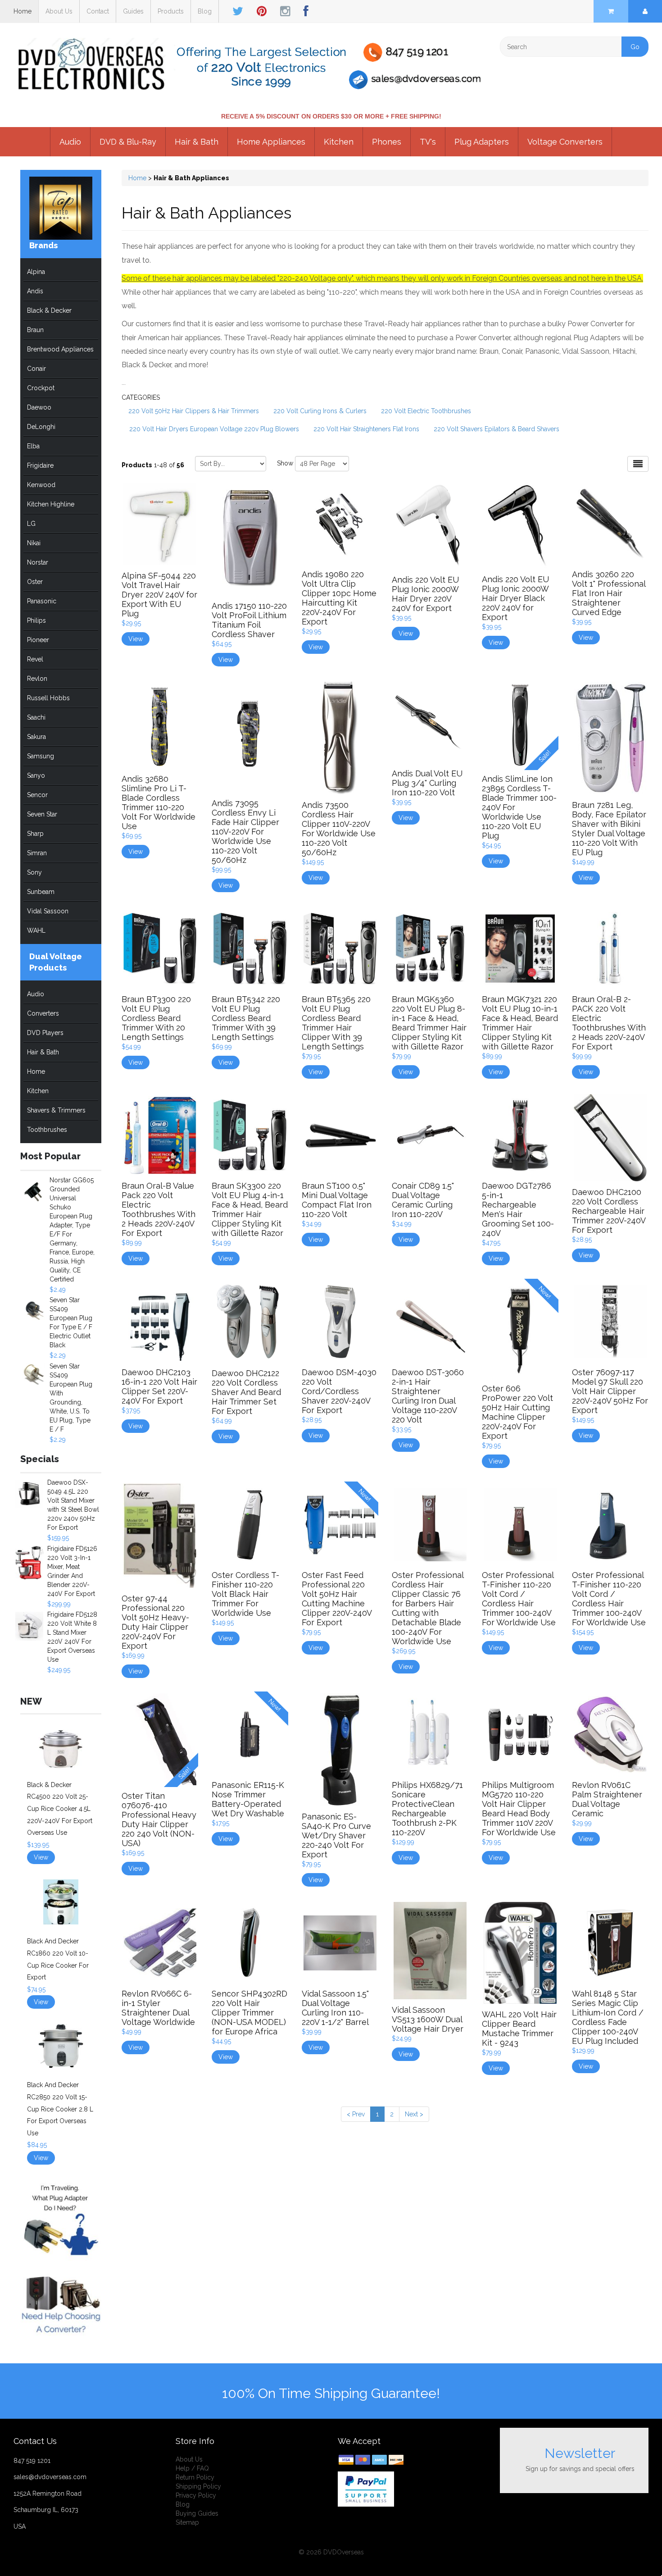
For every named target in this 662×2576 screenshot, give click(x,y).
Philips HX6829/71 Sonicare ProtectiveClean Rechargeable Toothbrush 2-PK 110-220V (427, 1809)
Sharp (35, 834)
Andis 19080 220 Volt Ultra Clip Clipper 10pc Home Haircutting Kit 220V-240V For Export (339, 598)
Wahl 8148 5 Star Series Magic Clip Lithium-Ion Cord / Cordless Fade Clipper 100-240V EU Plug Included (608, 2017)
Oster (35, 582)
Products (171, 11)
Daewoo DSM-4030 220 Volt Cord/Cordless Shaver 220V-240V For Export (339, 1391)
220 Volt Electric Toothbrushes (426, 411)
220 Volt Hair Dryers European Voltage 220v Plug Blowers (214, 429)
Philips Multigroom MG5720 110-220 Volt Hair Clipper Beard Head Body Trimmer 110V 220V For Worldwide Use (519, 1809)
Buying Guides (197, 2513)
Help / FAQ (192, 2468)
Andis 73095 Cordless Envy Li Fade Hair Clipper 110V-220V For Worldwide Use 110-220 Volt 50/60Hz (245, 832)
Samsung (41, 756)
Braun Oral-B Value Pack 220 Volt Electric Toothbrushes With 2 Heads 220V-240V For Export (159, 1209)
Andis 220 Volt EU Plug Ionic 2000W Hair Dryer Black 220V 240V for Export (515, 598)
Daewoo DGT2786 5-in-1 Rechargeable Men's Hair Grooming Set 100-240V (518, 1209)
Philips (36, 620)
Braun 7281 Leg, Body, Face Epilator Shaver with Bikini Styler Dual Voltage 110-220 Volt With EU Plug (609, 829)
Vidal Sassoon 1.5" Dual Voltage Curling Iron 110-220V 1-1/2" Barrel (335, 2008)
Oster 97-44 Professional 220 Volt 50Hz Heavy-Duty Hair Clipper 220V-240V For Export (155, 1622)
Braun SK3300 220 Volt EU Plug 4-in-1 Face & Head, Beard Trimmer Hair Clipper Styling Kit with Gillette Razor (250, 1209)
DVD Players (45, 1033)
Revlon (37, 679)
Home (23, 11)
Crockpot (41, 388)
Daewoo (39, 407)
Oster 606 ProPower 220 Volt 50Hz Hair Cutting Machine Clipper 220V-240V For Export (517, 1412)
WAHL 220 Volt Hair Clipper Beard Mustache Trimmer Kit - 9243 (519, 2029)
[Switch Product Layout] (638, 464)
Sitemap (187, 2522)
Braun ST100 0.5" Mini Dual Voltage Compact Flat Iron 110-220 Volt (337, 1200)
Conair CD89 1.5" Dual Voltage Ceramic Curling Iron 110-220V (423, 1200)
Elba (33, 446)
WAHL (36, 930)
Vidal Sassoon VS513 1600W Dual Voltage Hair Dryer (428, 2019)
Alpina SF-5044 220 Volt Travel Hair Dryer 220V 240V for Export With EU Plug (159, 595)
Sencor (37, 795)
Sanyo (36, 775)
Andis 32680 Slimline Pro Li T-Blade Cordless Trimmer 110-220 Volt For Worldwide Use (159, 802)
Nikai (34, 543)
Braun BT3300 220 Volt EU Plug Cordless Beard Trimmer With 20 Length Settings (156, 1018)
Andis (35, 291)
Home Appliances (271, 142)
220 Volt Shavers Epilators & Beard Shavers (496, 429)
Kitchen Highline (51, 504)
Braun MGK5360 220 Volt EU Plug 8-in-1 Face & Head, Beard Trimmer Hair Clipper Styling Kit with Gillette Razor (429, 1023)
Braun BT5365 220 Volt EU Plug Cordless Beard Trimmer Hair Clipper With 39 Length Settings (336, 1023)
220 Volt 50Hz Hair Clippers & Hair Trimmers (194, 411)
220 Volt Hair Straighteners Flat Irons (366, 429)
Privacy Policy (196, 2495)
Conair (36, 369)
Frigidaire (40, 465)
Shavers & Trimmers (56, 1110)
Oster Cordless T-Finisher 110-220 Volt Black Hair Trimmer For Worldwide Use (245, 1594)
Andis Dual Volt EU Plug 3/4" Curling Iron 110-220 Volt (427, 783)
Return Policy (195, 2477)
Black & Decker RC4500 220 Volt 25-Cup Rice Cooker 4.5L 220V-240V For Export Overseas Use (60, 1809)
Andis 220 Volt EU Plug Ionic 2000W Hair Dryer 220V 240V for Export (425, 594)
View (41, 1857)
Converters (43, 1013)
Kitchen (339, 142)
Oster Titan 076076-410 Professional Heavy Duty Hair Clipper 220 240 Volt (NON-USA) (159, 1819)
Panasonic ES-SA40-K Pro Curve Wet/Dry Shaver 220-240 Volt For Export (336, 1835)
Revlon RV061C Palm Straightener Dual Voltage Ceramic (607, 1799)
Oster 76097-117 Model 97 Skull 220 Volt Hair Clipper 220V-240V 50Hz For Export (610, 1391)
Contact (98, 11)
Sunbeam (41, 892)
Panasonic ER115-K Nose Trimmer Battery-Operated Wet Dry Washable (248, 1799)
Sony (34, 872)
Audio (70, 142)
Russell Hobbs (48, 698)
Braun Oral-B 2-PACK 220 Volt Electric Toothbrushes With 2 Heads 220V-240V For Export (609, 1023)
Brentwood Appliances (60, 349)
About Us (59, 11)
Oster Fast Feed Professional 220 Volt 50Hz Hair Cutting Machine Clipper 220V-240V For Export (337, 1599)
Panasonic (42, 601)
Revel (35, 659)
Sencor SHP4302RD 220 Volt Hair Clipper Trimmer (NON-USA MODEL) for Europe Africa (249, 2013)
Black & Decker (49, 310)
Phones (387, 142)
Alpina (36, 272)
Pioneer (38, 640)
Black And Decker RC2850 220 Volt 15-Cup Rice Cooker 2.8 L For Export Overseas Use (60, 2109)
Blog (205, 11)
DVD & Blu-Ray (128, 142)
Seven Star (42, 814)
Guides (133, 11)
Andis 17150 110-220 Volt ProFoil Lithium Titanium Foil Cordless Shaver (249, 620)
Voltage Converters (565, 142)
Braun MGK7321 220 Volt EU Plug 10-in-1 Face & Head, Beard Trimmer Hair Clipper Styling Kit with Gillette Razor (520, 1023)
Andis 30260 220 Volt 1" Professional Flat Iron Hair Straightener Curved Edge (609, 593)
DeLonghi (41, 427)
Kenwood (41, 485)
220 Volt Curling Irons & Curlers (320, 411)
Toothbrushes (47, 1130)
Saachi (36, 717)
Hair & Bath (197, 142)
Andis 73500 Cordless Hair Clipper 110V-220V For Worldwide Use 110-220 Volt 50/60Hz (339, 829)
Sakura (36, 737)
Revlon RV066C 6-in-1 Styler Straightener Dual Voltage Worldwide (158, 2008)
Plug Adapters (482, 142)
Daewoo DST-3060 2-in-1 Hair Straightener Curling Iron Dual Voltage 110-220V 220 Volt (428, 1396)
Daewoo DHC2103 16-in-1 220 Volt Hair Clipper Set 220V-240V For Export (159, 1386)
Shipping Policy (198, 2486)
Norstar (38, 562)
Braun (35, 330)
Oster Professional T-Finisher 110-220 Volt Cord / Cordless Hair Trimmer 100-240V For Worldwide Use (519, 1599)
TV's (428, 142)
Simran (37, 853)
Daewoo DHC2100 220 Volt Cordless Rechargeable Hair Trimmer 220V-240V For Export (609, 1211)
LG (31, 524)
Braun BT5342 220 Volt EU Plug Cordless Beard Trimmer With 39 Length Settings (246, 1018)
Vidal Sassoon (48, 911)
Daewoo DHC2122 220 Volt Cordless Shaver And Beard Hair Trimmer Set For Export (246, 1392)
